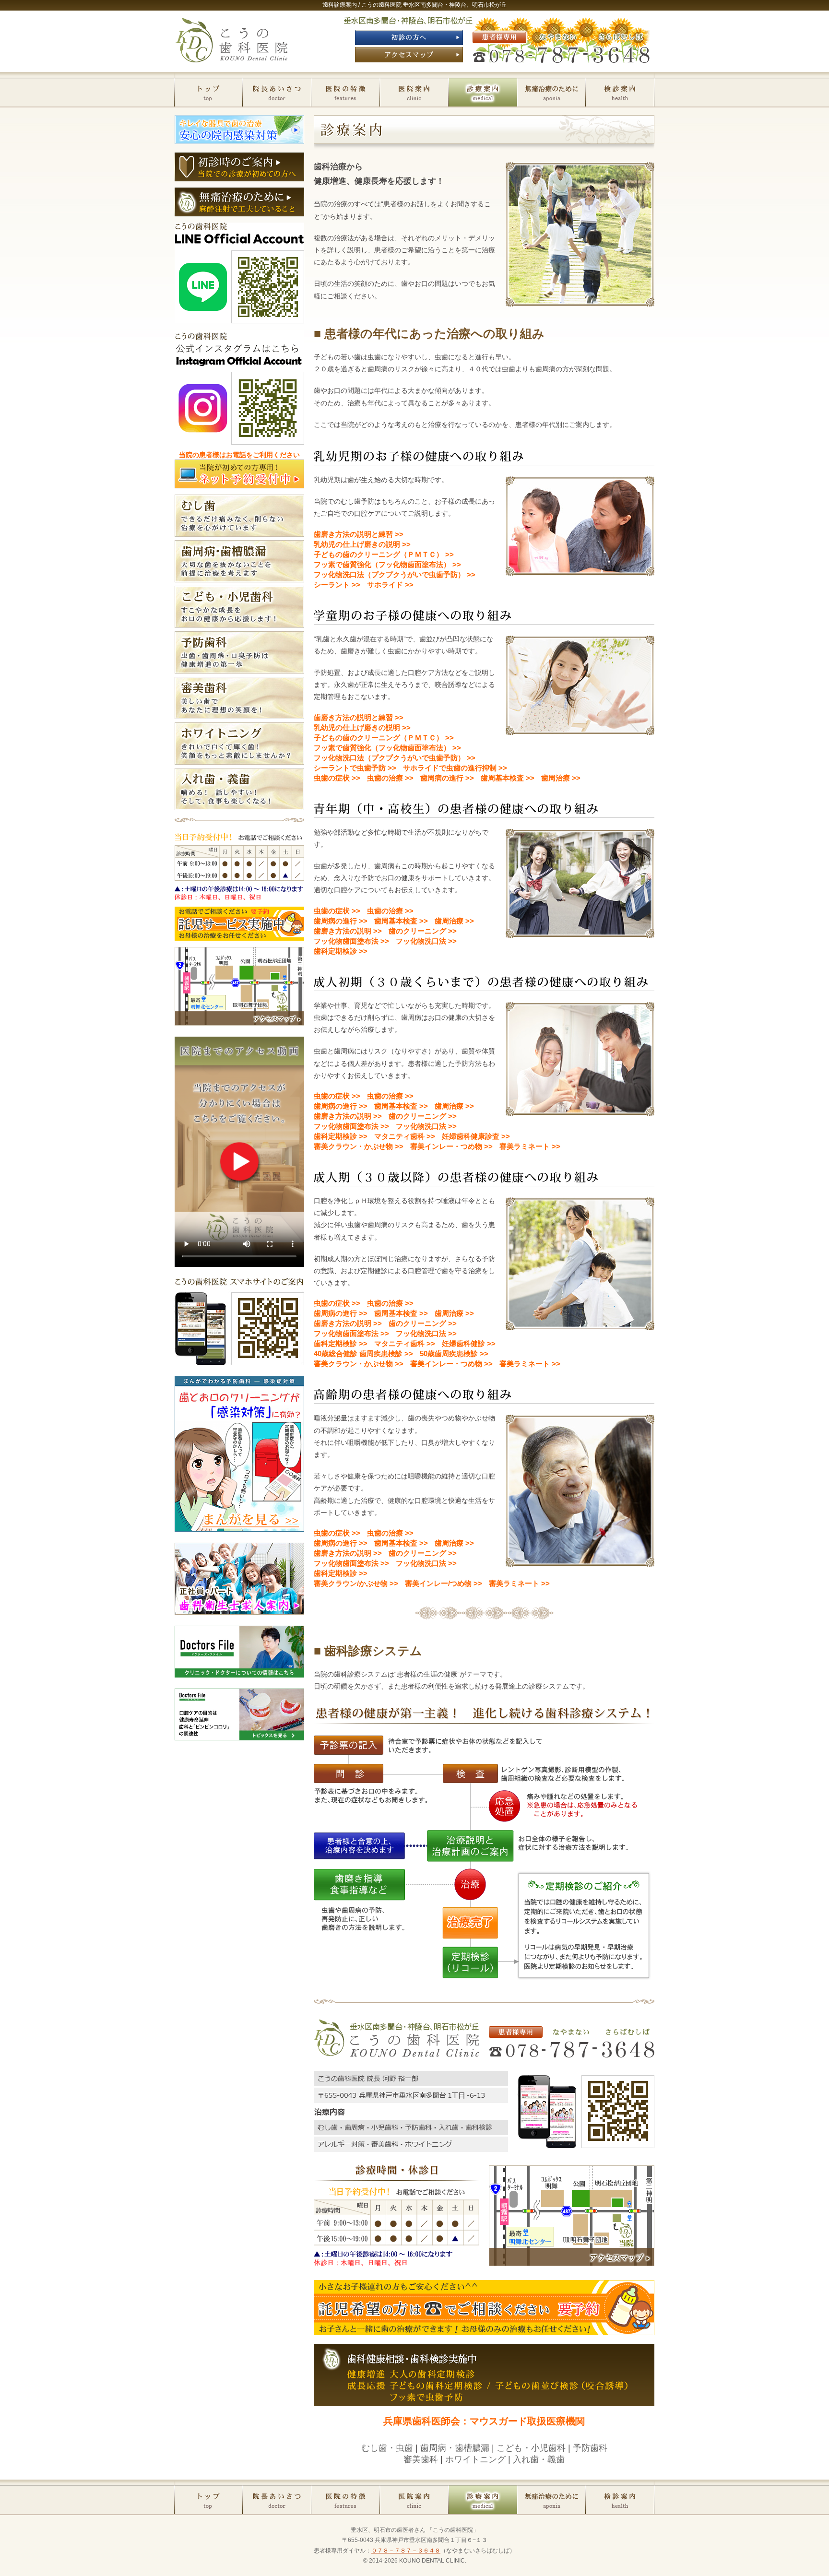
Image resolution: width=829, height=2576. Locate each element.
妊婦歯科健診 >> (469, 1343)
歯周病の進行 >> (447, 778)
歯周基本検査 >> (508, 778)
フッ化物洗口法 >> (426, 941)
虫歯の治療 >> (390, 778)
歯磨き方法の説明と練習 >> (359, 534)
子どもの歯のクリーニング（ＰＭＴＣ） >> (384, 554)
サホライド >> (390, 585)
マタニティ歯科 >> (405, 1136)
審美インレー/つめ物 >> (444, 1583)
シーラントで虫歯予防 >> (355, 768)
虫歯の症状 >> (337, 778)
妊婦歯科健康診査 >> (476, 1136)
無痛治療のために (551, 91)
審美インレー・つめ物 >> (451, 1146)
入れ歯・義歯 (539, 2459)
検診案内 (620, 91)
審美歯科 (421, 2459)
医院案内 (414, 91)
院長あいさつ (277, 91)
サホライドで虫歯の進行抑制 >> (455, 768)
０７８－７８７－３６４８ (406, 2551)
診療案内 (483, 91)
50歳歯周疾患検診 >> (454, 1353)
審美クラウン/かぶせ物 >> (356, 1583)
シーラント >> (337, 585)
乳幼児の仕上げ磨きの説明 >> (362, 544)
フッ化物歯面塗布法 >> (351, 941)
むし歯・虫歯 (387, 2448)
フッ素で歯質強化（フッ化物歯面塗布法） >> (387, 564)
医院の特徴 (346, 91)
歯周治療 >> (561, 778)
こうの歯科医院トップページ (208, 91)
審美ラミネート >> (530, 1146)
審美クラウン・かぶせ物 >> (359, 1146)
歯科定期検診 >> (341, 951)
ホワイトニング (475, 2459)
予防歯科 (590, 2448)
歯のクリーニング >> (423, 931)
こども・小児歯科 (531, 2448)
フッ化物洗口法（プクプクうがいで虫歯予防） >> (395, 574)
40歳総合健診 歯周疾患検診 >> (363, 1353)
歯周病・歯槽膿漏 (455, 2448)
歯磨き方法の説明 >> (348, 931)
